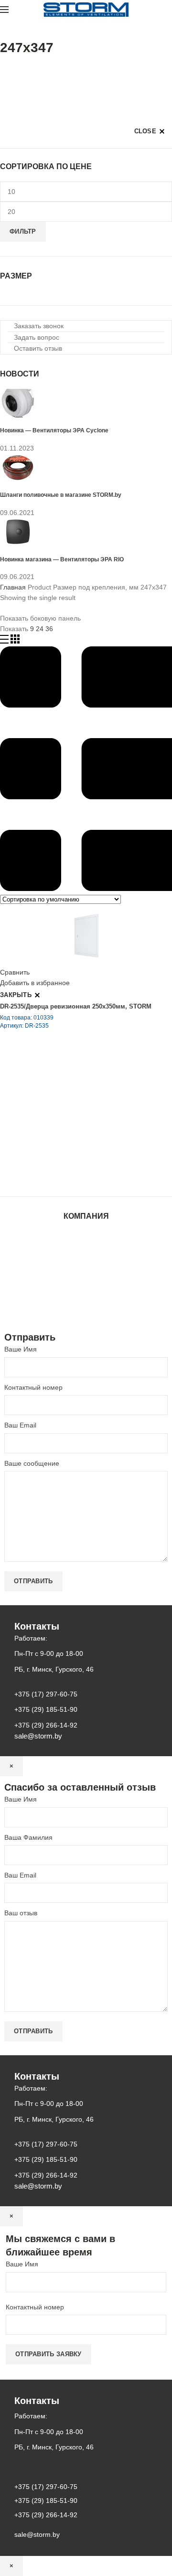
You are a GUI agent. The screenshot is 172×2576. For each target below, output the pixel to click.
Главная (13, 587)
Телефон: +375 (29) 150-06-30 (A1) (70, 1108)
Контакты (86, 1273)
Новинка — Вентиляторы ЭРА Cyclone (54, 430)
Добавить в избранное (35, 983)
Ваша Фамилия (28, 1837)
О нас (86, 1255)
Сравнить (15, 972)
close (145, 131)
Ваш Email (20, 1425)
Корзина (86, 1292)
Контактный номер (33, 1387)
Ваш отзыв (21, 1913)
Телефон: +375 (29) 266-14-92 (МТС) (74, 1135)
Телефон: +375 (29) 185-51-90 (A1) (70, 1122)
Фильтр (23, 231)
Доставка (86, 1301)
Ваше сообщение (32, 1463)
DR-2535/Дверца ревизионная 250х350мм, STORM (76, 1006)
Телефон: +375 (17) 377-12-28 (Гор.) (73, 1148)
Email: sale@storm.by (47, 1175)
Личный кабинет (86, 1283)
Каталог (86, 1245)
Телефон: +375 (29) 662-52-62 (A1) (70, 1095)
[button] (36, 326)
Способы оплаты (86, 1310)
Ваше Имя (21, 1349)
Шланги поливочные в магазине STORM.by (61, 495)
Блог (86, 1264)
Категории (16, 72)
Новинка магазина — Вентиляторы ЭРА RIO (62, 559)
